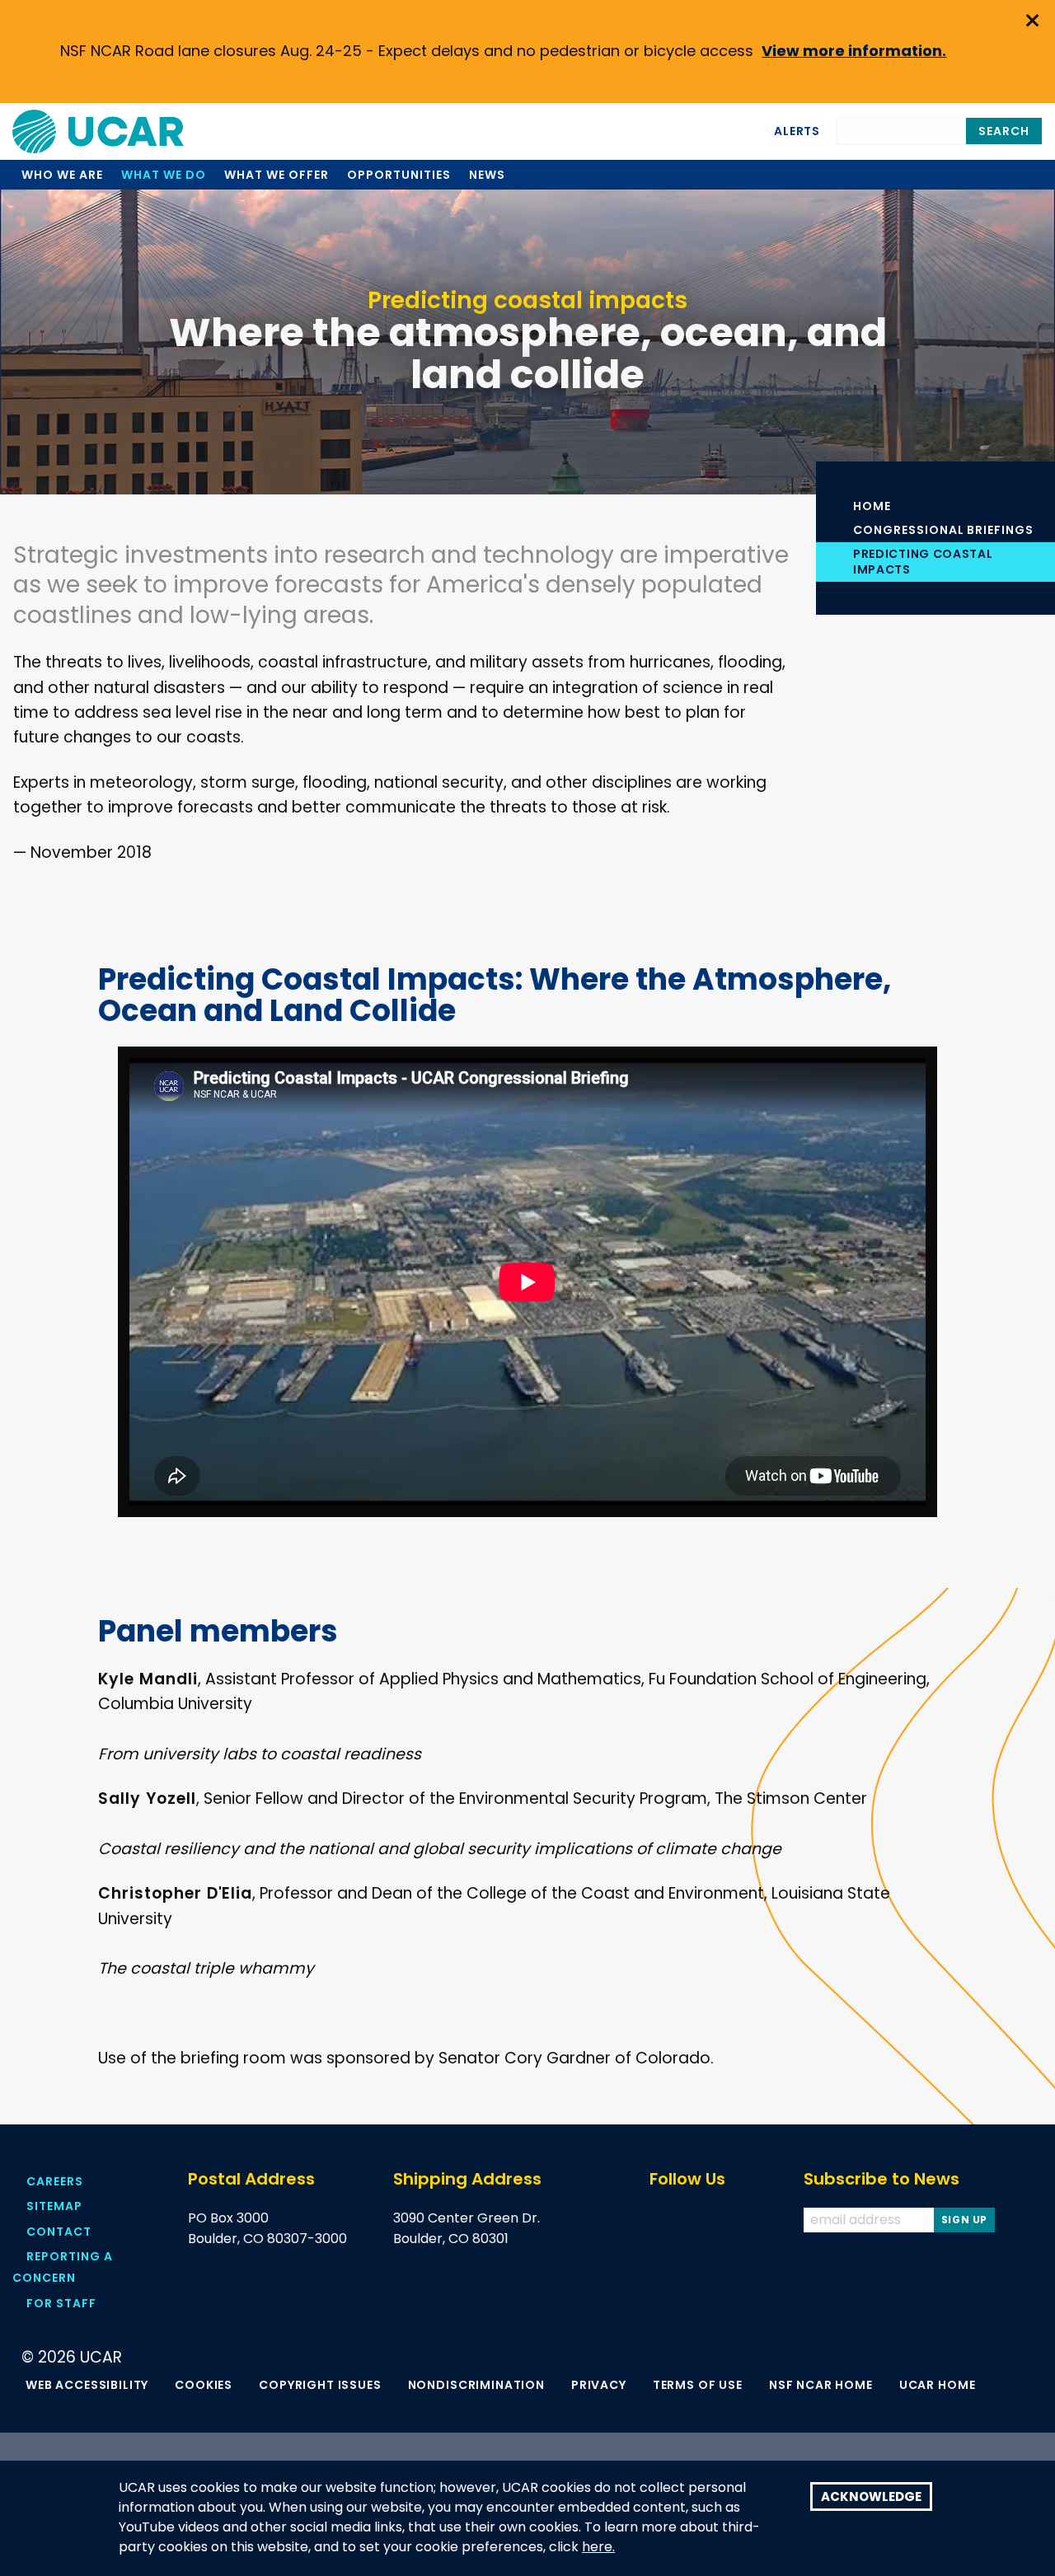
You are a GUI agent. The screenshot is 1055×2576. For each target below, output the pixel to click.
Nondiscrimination (476, 2385)
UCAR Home (938, 2385)
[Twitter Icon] (690, 2220)
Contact (59, 2232)
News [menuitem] (487, 175)
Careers (55, 2181)
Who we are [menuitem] (62, 175)
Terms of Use (698, 2385)
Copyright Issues (320, 2385)
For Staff (61, 2303)
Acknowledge (871, 2496)
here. (598, 2547)
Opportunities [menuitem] (399, 175)
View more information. (854, 51)
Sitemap (54, 2206)
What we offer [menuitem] (276, 175)
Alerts (797, 131)
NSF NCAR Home (821, 2385)
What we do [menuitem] (164, 175)
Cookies (204, 2385)
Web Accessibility (87, 2385)
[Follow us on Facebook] (657, 2220)
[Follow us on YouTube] (722, 2220)
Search (1004, 131)
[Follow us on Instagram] (755, 2220)
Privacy (599, 2385)
